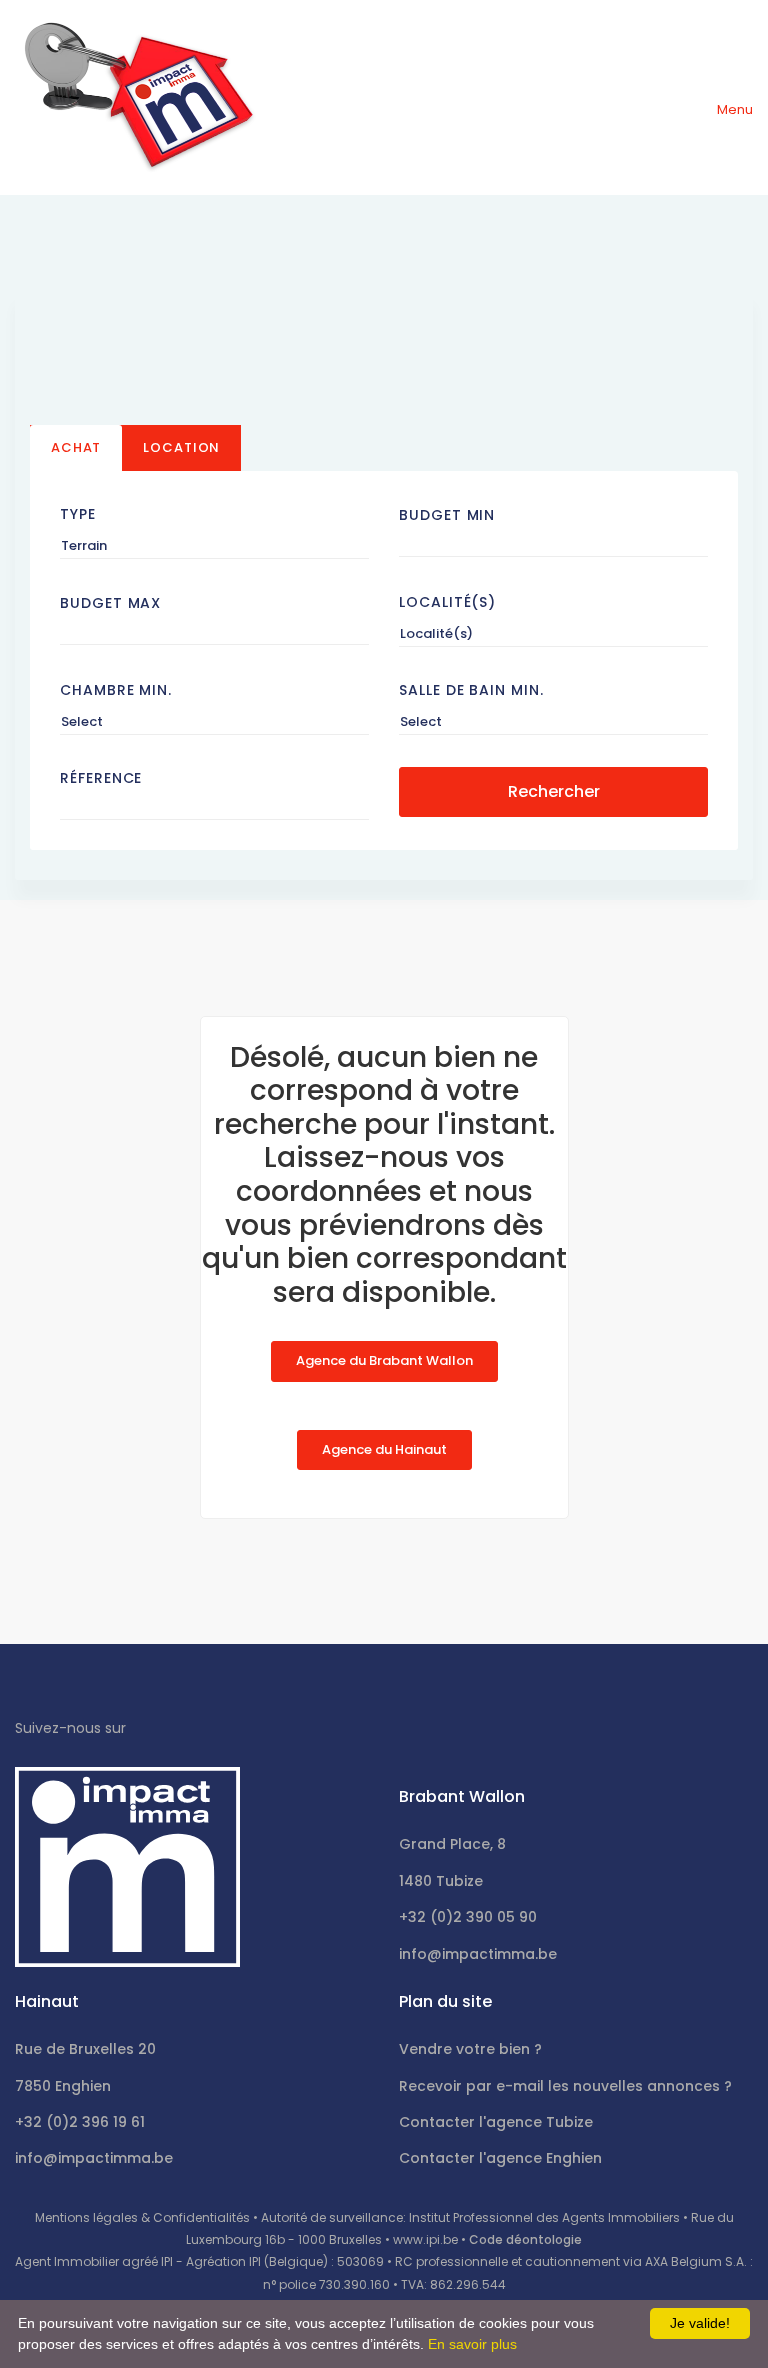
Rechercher (554, 791)
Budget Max (110, 603)
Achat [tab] (76, 447)
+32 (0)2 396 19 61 (80, 2122)
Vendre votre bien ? (470, 2049)
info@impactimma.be (478, 1954)
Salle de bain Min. (471, 690)
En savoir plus (472, 2344)
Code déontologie (525, 2239)
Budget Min (447, 515)
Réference (101, 778)
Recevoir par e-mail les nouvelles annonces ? (565, 2086)
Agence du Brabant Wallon (384, 1360)
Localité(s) (447, 602)
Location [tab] (181, 447)
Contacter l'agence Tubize (496, 2122)
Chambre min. (116, 690)
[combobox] (214, 546)
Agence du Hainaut (384, 1449)
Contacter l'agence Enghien (500, 2158)
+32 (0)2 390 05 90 (468, 1917)
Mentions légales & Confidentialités (142, 2217)
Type (78, 514)
